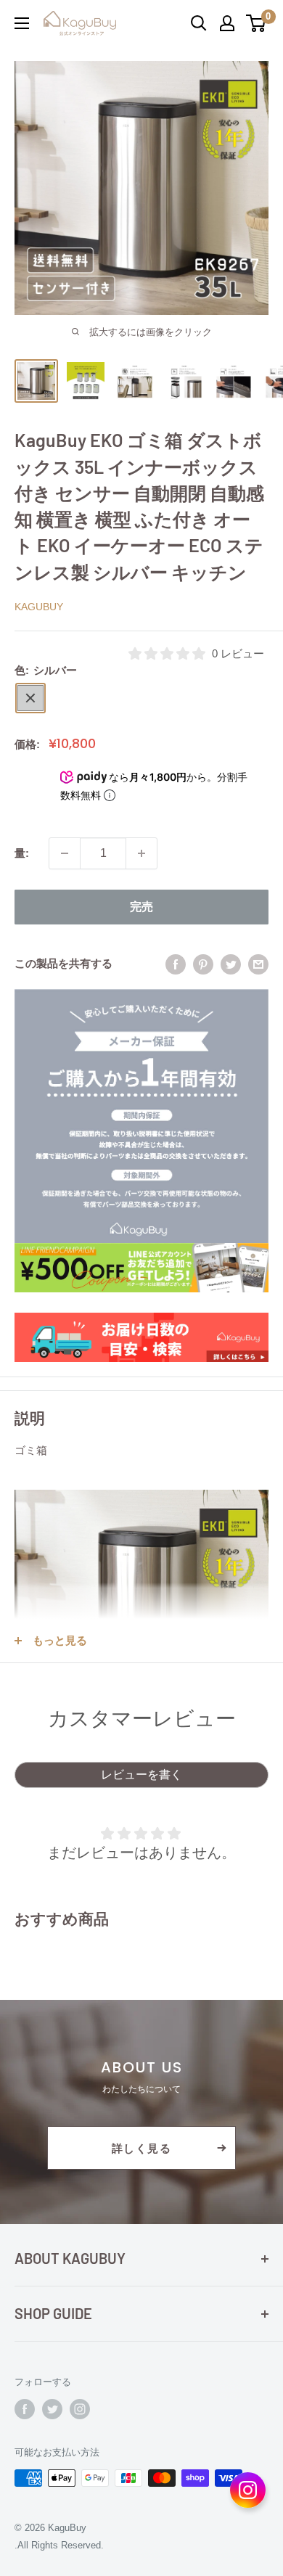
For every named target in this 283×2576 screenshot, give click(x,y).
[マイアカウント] (227, 23)
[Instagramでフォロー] (80, 2409)
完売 (141, 907)
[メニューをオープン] (22, 23)
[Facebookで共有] (176, 964)
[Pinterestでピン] (203, 964)
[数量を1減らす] (65, 853)
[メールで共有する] (258, 964)
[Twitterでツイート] (231, 964)
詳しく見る (142, 2148)
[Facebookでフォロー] (25, 2409)
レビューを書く (141, 1775)
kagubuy (39, 607)
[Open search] (199, 23)
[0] (257, 23)
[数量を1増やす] (141, 853)
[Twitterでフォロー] (52, 2409)
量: (22, 853)
